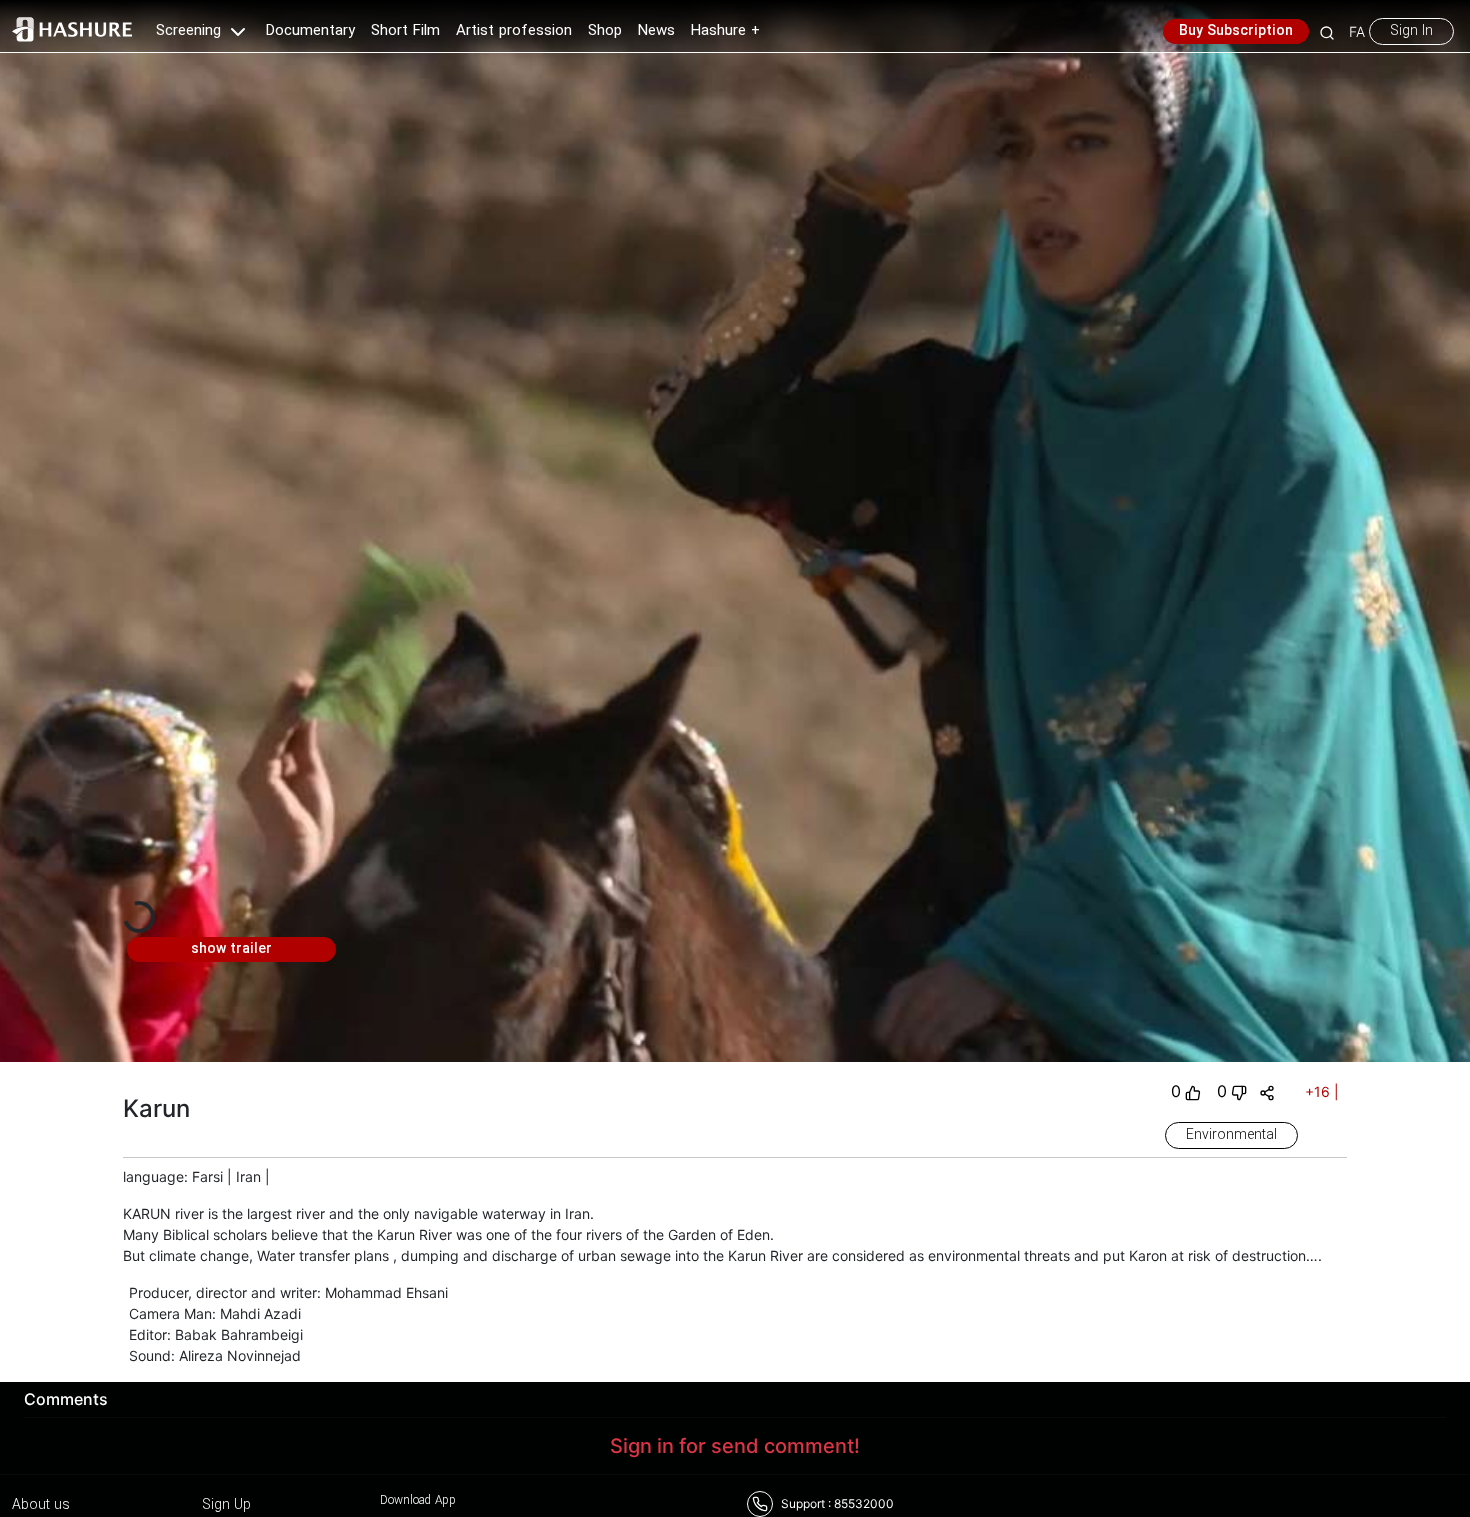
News (656, 31)
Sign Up (226, 1505)
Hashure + (725, 31)
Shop (605, 31)
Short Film (405, 31)
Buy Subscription (1236, 31)
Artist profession (514, 31)
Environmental (1231, 1135)
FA (1357, 31)
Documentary (310, 31)
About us (41, 1505)
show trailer (231, 949)
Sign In (1411, 31)
